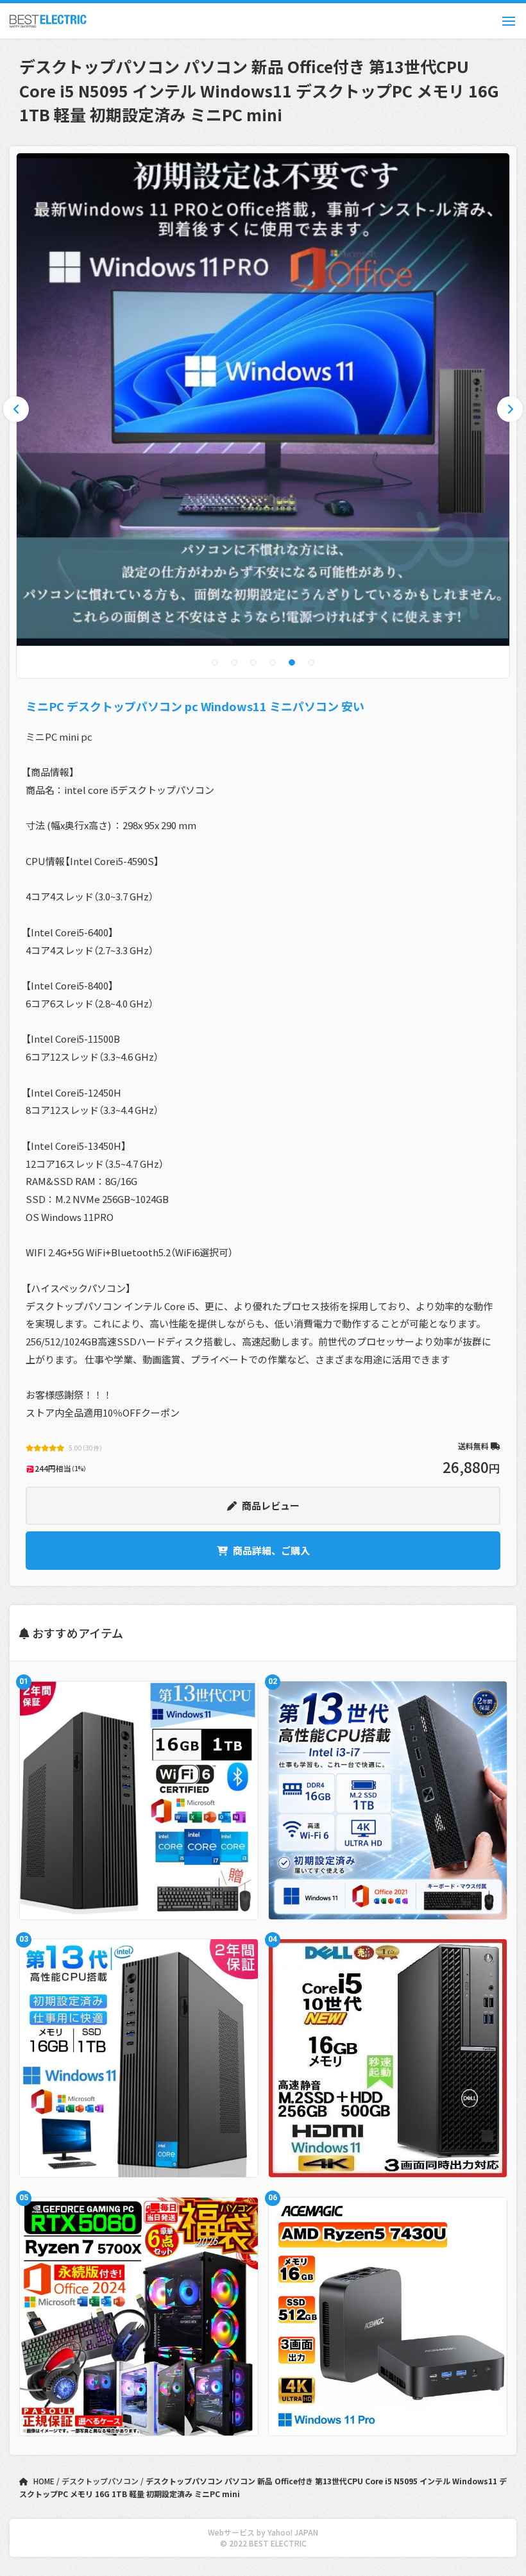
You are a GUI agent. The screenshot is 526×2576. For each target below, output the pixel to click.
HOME (44, 2481)
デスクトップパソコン (101, 2481)
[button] (215, 662)
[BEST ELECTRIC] (48, 21)
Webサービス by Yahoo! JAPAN (263, 2532)
